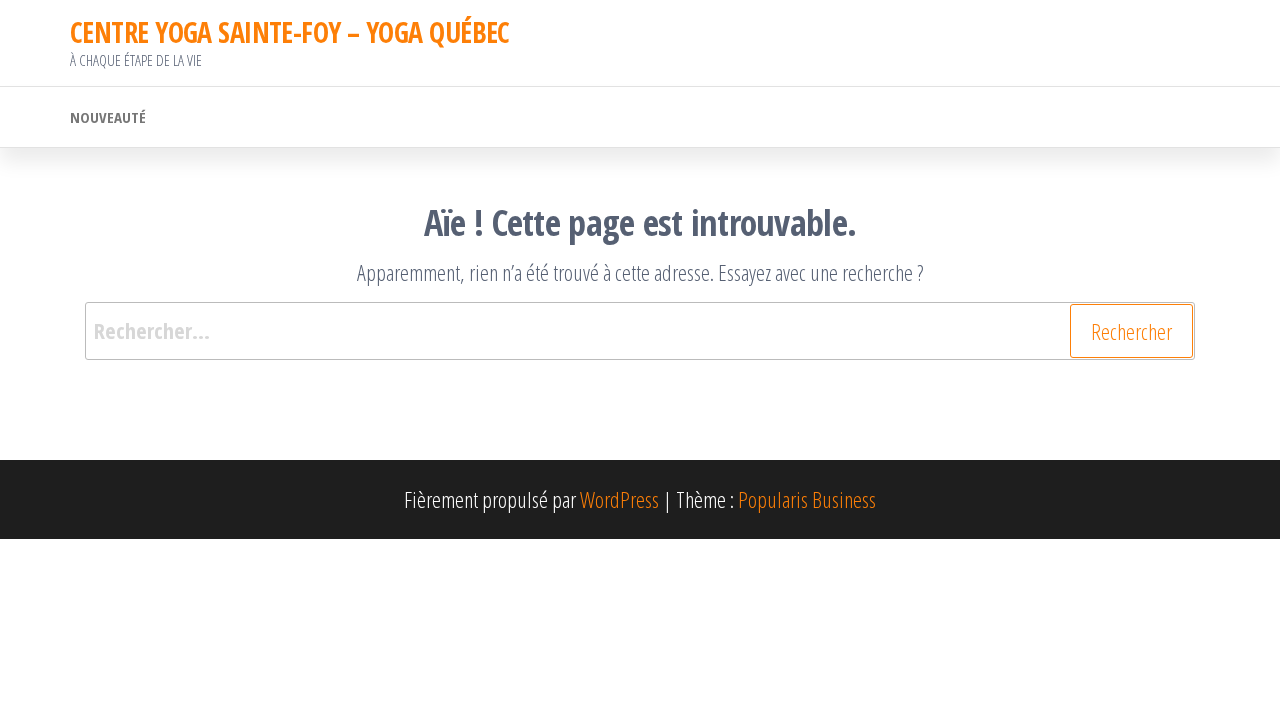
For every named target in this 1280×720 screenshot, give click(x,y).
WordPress (619, 499)
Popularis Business (807, 499)
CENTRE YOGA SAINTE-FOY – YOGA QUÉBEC (290, 32)
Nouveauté (108, 117)
